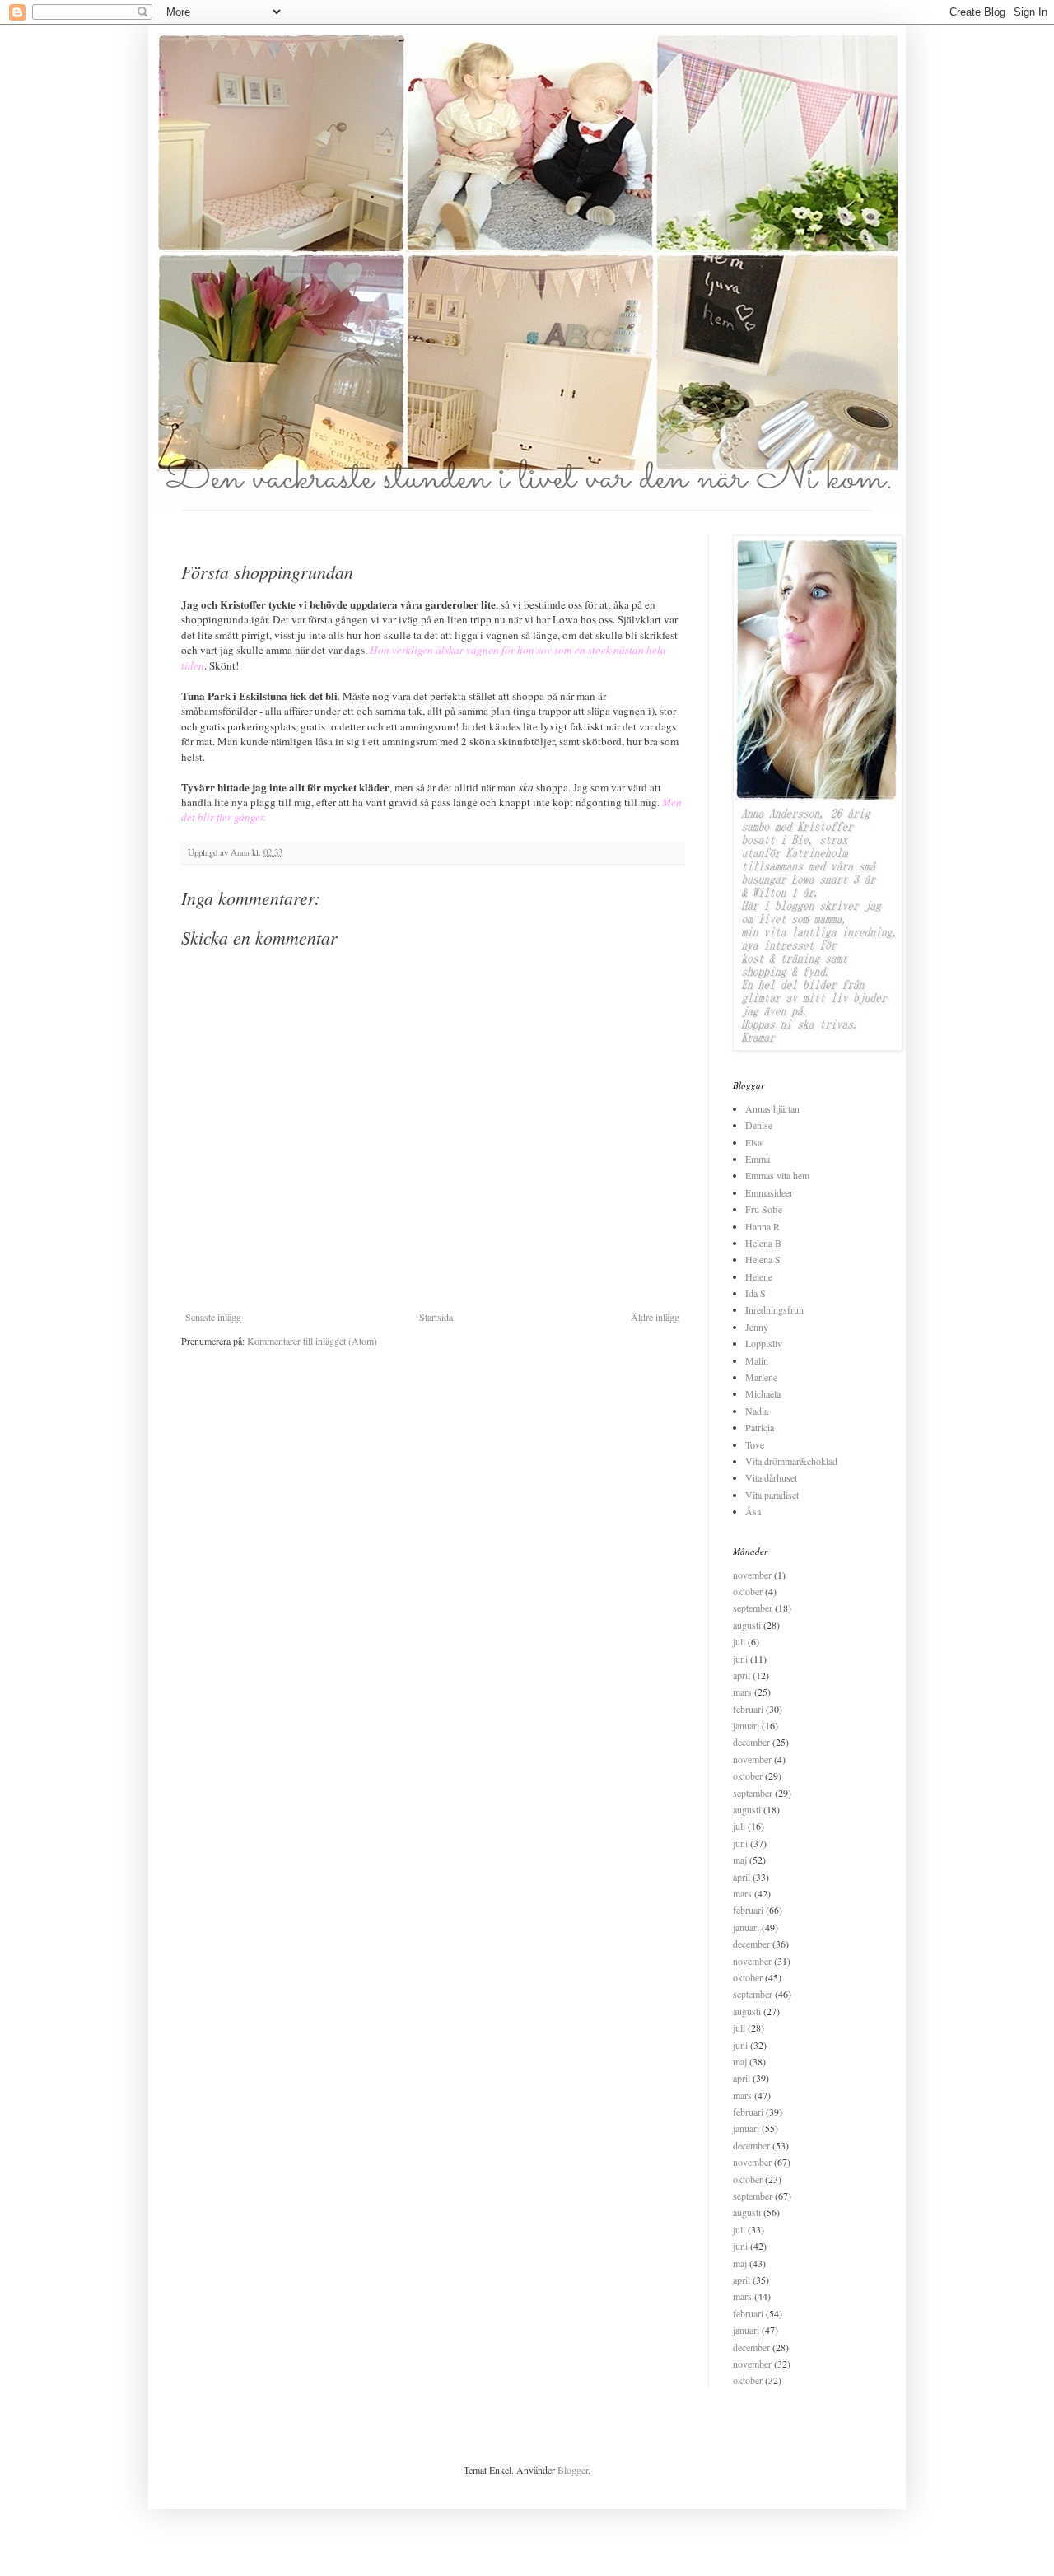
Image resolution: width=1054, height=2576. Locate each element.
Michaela (763, 1393)
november (752, 1575)
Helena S (763, 1259)
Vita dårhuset (771, 1477)
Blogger (573, 2470)
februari (748, 1709)
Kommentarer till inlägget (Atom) (312, 1341)
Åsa (753, 1511)
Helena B (763, 1243)
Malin (757, 1360)
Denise (759, 1125)
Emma (758, 1159)
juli (739, 1641)
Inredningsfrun (774, 1309)
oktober (748, 1591)
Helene (759, 1276)
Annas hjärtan (772, 1108)
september (753, 1608)
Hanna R (763, 1226)
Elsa (753, 1142)
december (751, 1742)
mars (742, 1692)
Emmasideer (769, 1192)
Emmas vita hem (777, 1175)
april (742, 1675)
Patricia (760, 1427)
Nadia (757, 1411)
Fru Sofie (764, 1209)
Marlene (761, 1377)
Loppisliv (764, 1343)
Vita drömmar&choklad (791, 1461)
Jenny (757, 1327)
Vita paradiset (772, 1495)
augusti (747, 1625)
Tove (755, 1444)
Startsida (436, 1317)
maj (740, 1860)
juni (740, 1659)
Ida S (756, 1293)
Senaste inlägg (213, 1317)
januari (746, 1725)
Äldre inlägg (655, 1317)
